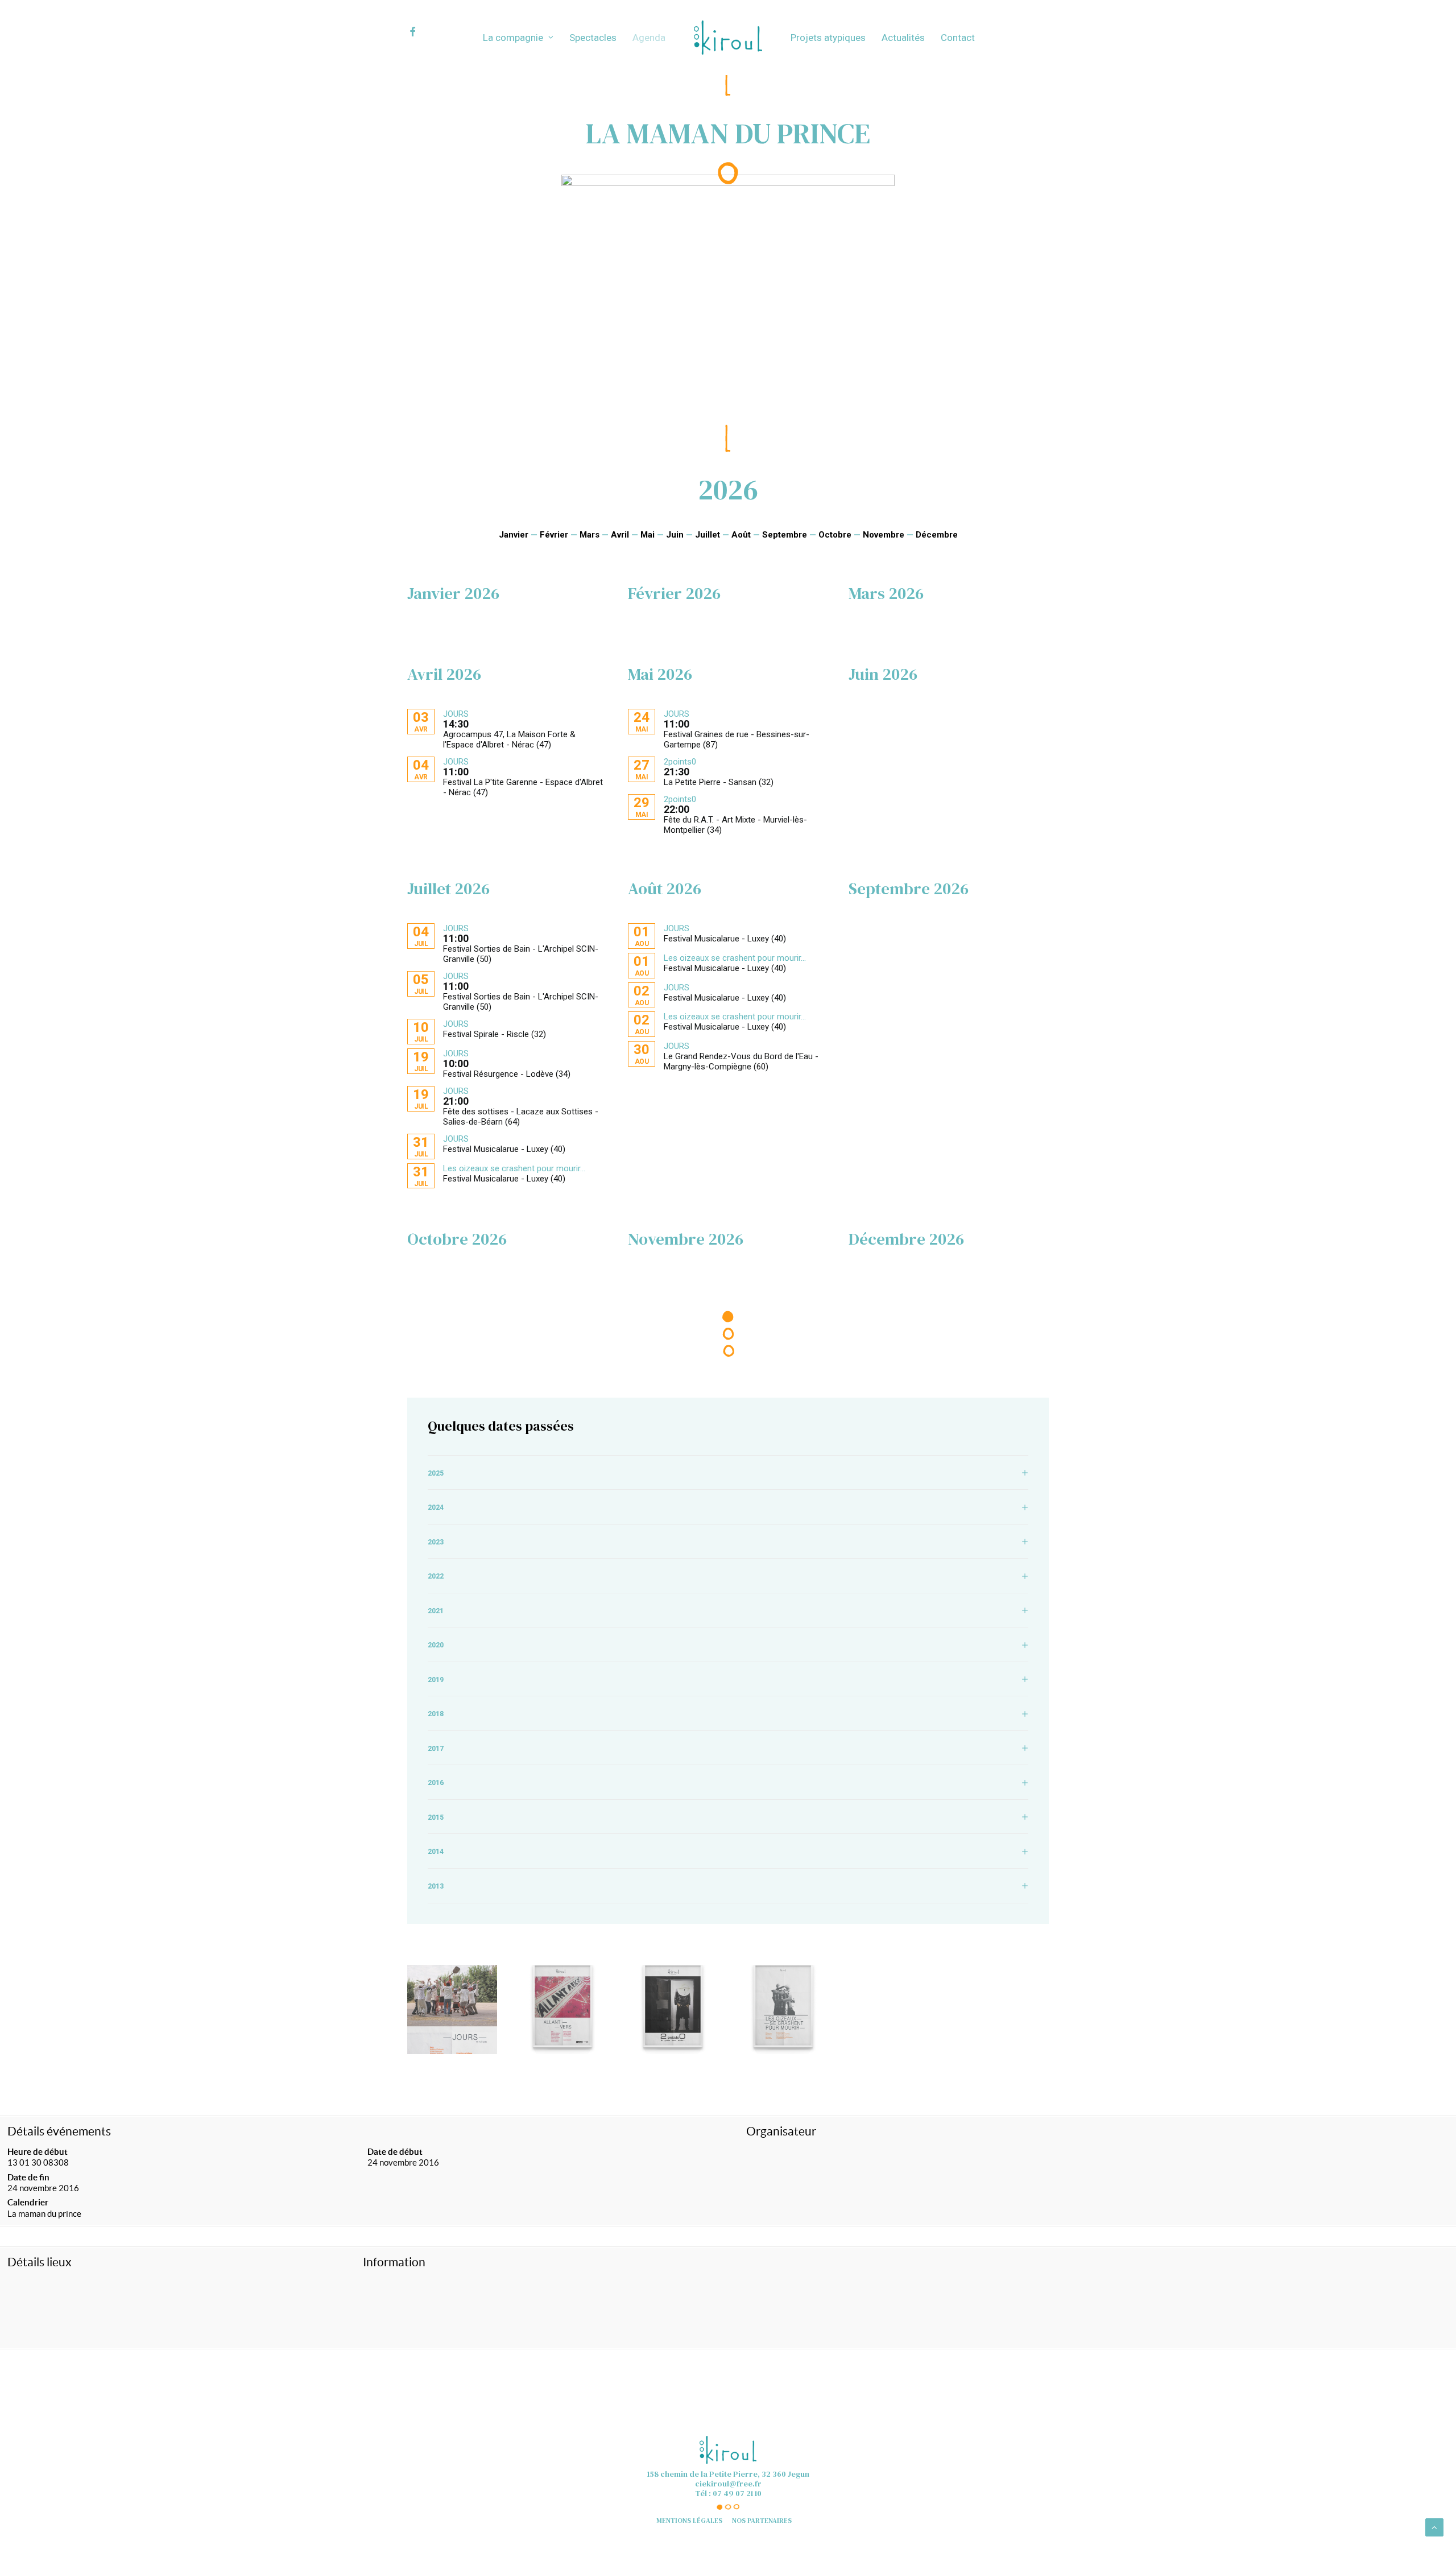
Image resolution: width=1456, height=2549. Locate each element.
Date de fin (28, 2177)
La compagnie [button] (513, 38)
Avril (620, 535)
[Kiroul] (728, 38)
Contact (958, 38)
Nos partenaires (762, 2521)
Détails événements (59, 2131)
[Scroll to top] (1434, 2527)
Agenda (649, 38)
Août (741, 535)
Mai (648, 535)
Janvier (514, 535)
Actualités (903, 38)
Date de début (395, 2152)
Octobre (835, 535)
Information (394, 2262)
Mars (590, 535)
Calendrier (28, 2202)
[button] (423, 32)
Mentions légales (689, 2521)
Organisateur (781, 2131)
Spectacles (593, 38)
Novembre (884, 535)
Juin (675, 535)
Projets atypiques (828, 38)
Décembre (937, 535)
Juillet (708, 535)
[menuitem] (423, 32)
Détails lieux (40, 2262)
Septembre (785, 535)
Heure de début (38, 2152)
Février (554, 535)
